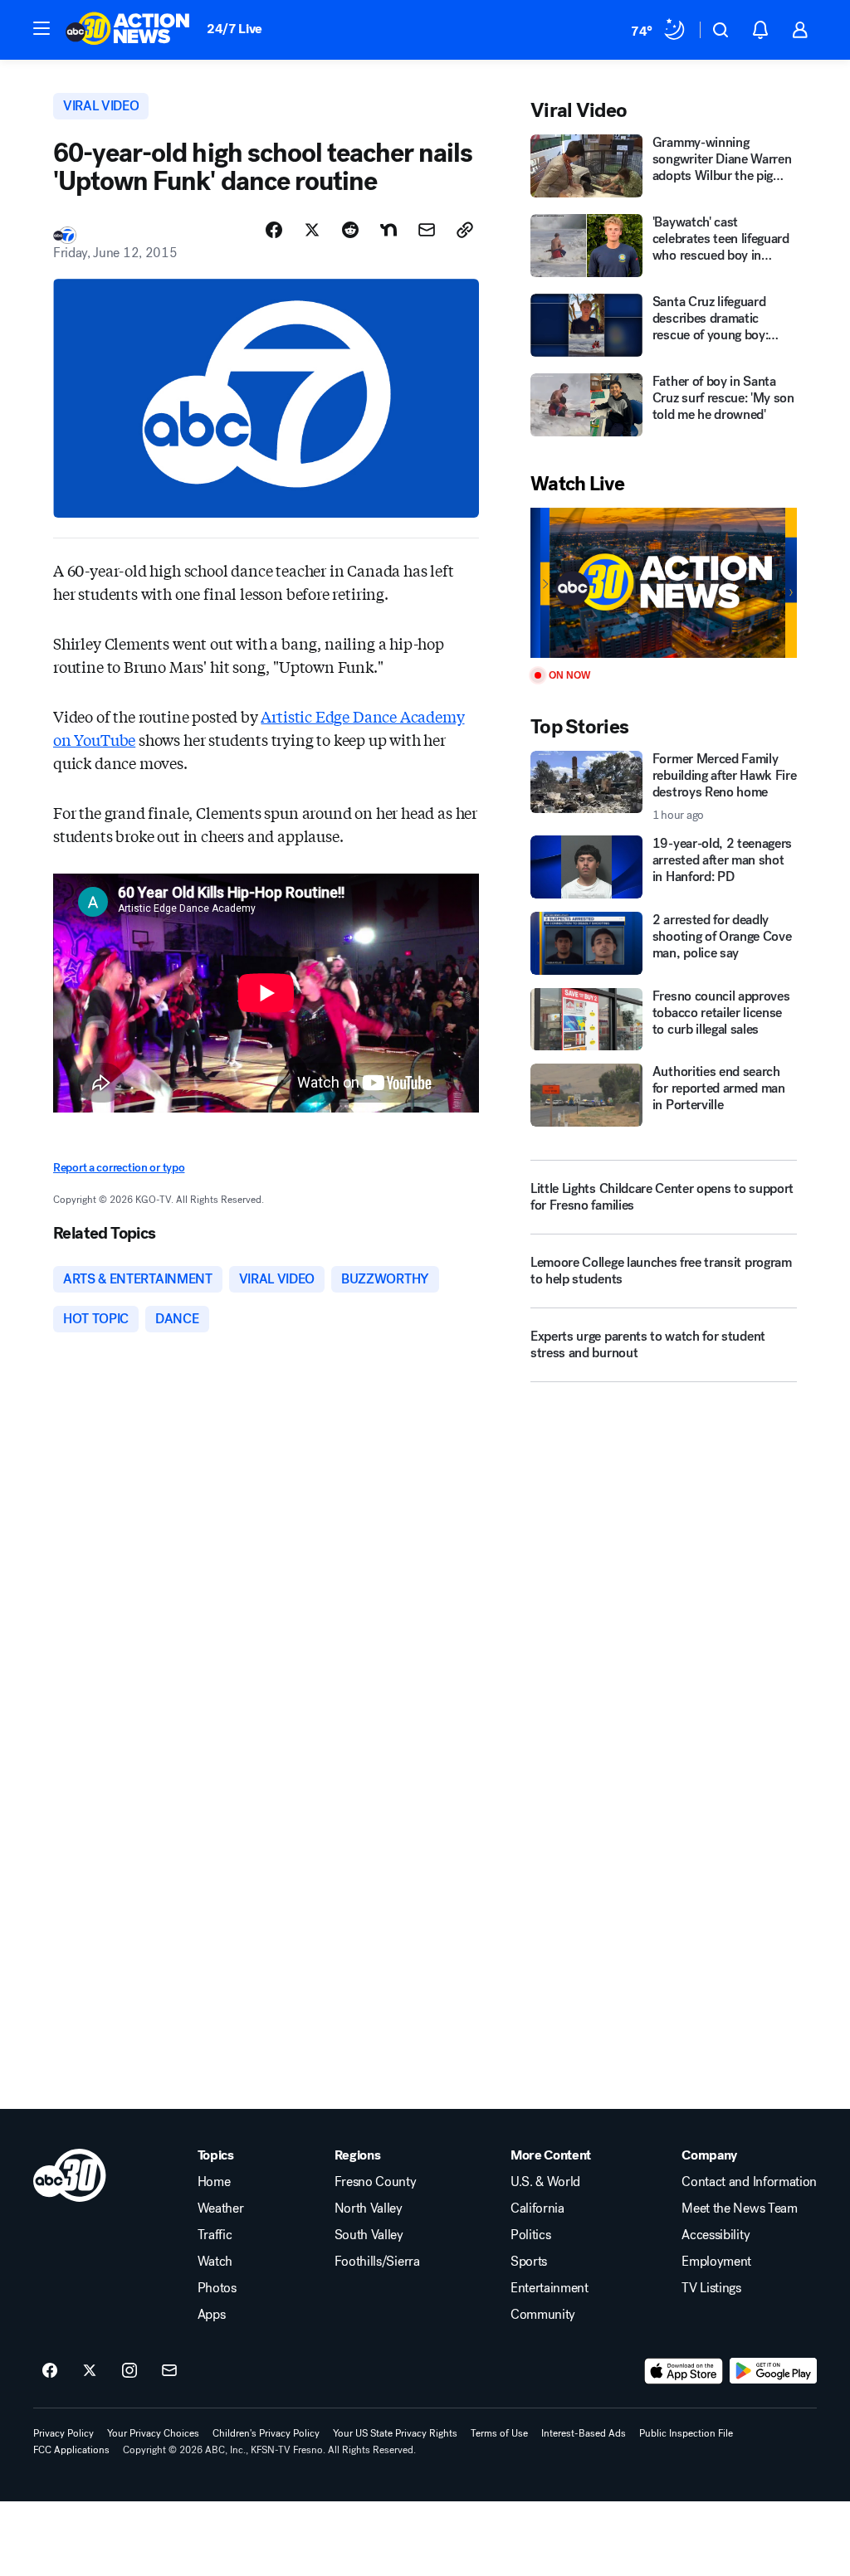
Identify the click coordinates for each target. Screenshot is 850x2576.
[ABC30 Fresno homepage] (128, 30)
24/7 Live (234, 29)
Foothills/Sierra (377, 2262)
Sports (529, 2262)
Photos (217, 2288)
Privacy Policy (64, 2433)
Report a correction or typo (119, 1168)
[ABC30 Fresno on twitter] (90, 2371)
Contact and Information (749, 2182)
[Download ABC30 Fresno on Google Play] (773, 2371)
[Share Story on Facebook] (274, 230)
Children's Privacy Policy (266, 2433)
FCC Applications (71, 2450)
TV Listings (711, 2288)
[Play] (664, 583)
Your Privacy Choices (153, 2433)
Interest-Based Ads (584, 2433)
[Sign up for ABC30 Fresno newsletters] (169, 2371)
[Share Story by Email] (427, 230)
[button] (42, 28)
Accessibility (716, 2235)
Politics (530, 2235)
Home (214, 2182)
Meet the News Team (739, 2208)
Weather (221, 2208)
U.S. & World (545, 2182)
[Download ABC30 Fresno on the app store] (684, 2371)
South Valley (369, 2235)
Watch (215, 2262)
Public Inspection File (686, 2433)
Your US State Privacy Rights (395, 2433)
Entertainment (550, 2288)
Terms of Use (499, 2433)
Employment (716, 2262)
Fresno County (376, 2182)
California (537, 2208)
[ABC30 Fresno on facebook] (50, 2371)
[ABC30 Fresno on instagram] (129, 2371)
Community (543, 2315)
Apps (212, 2315)
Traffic (215, 2235)
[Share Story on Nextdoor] (388, 230)
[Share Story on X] (312, 230)
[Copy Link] (465, 230)
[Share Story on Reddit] (350, 230)
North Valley (369, 2208)
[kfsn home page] (70, 2175)
